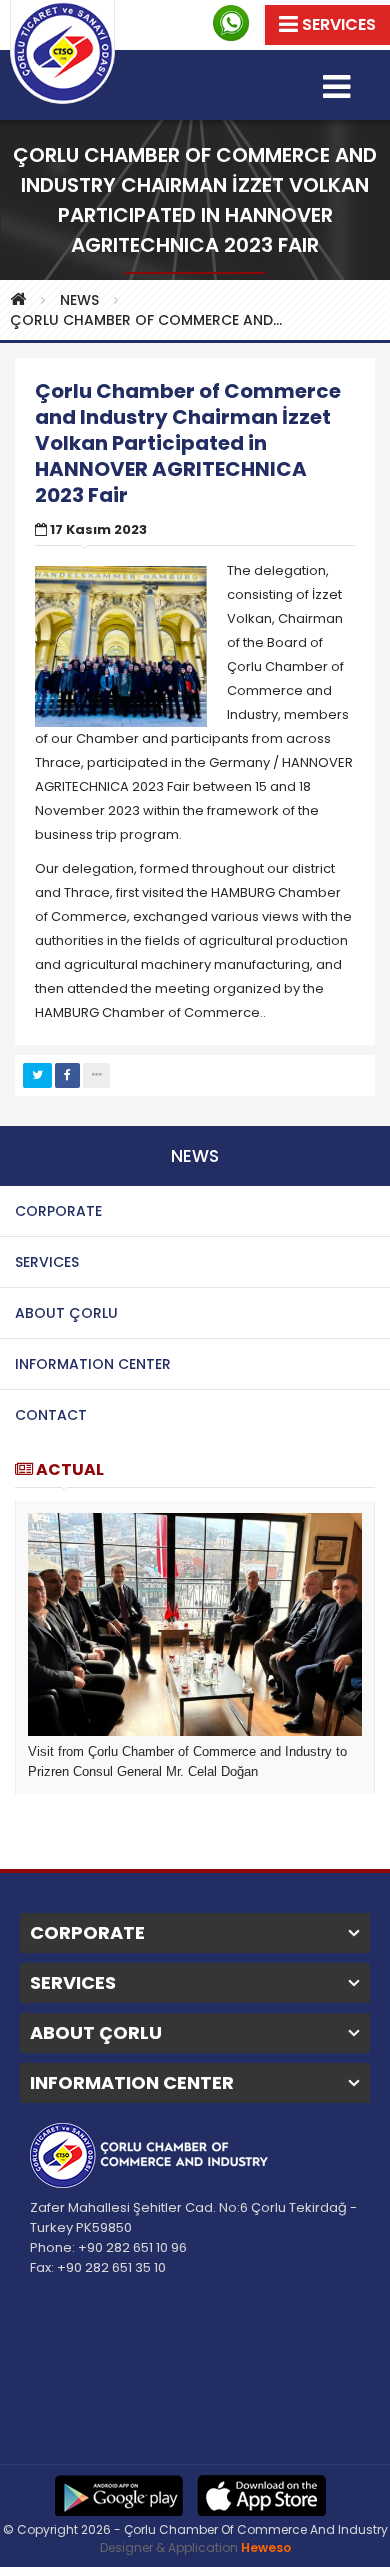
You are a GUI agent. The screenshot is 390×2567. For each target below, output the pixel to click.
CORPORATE (58, 1211)
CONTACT (51, 1415)
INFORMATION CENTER (93, 1364)
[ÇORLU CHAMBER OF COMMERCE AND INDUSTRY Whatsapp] (231, 23)
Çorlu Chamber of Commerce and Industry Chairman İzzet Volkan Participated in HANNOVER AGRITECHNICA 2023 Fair (151, 320)
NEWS (79, 300)
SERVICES (47, 1262)
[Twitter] (37, 1075)
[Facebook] (67, 1075)
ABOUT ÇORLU (66, 1313)
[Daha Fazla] (96, 1075)
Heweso (266, 2547)
